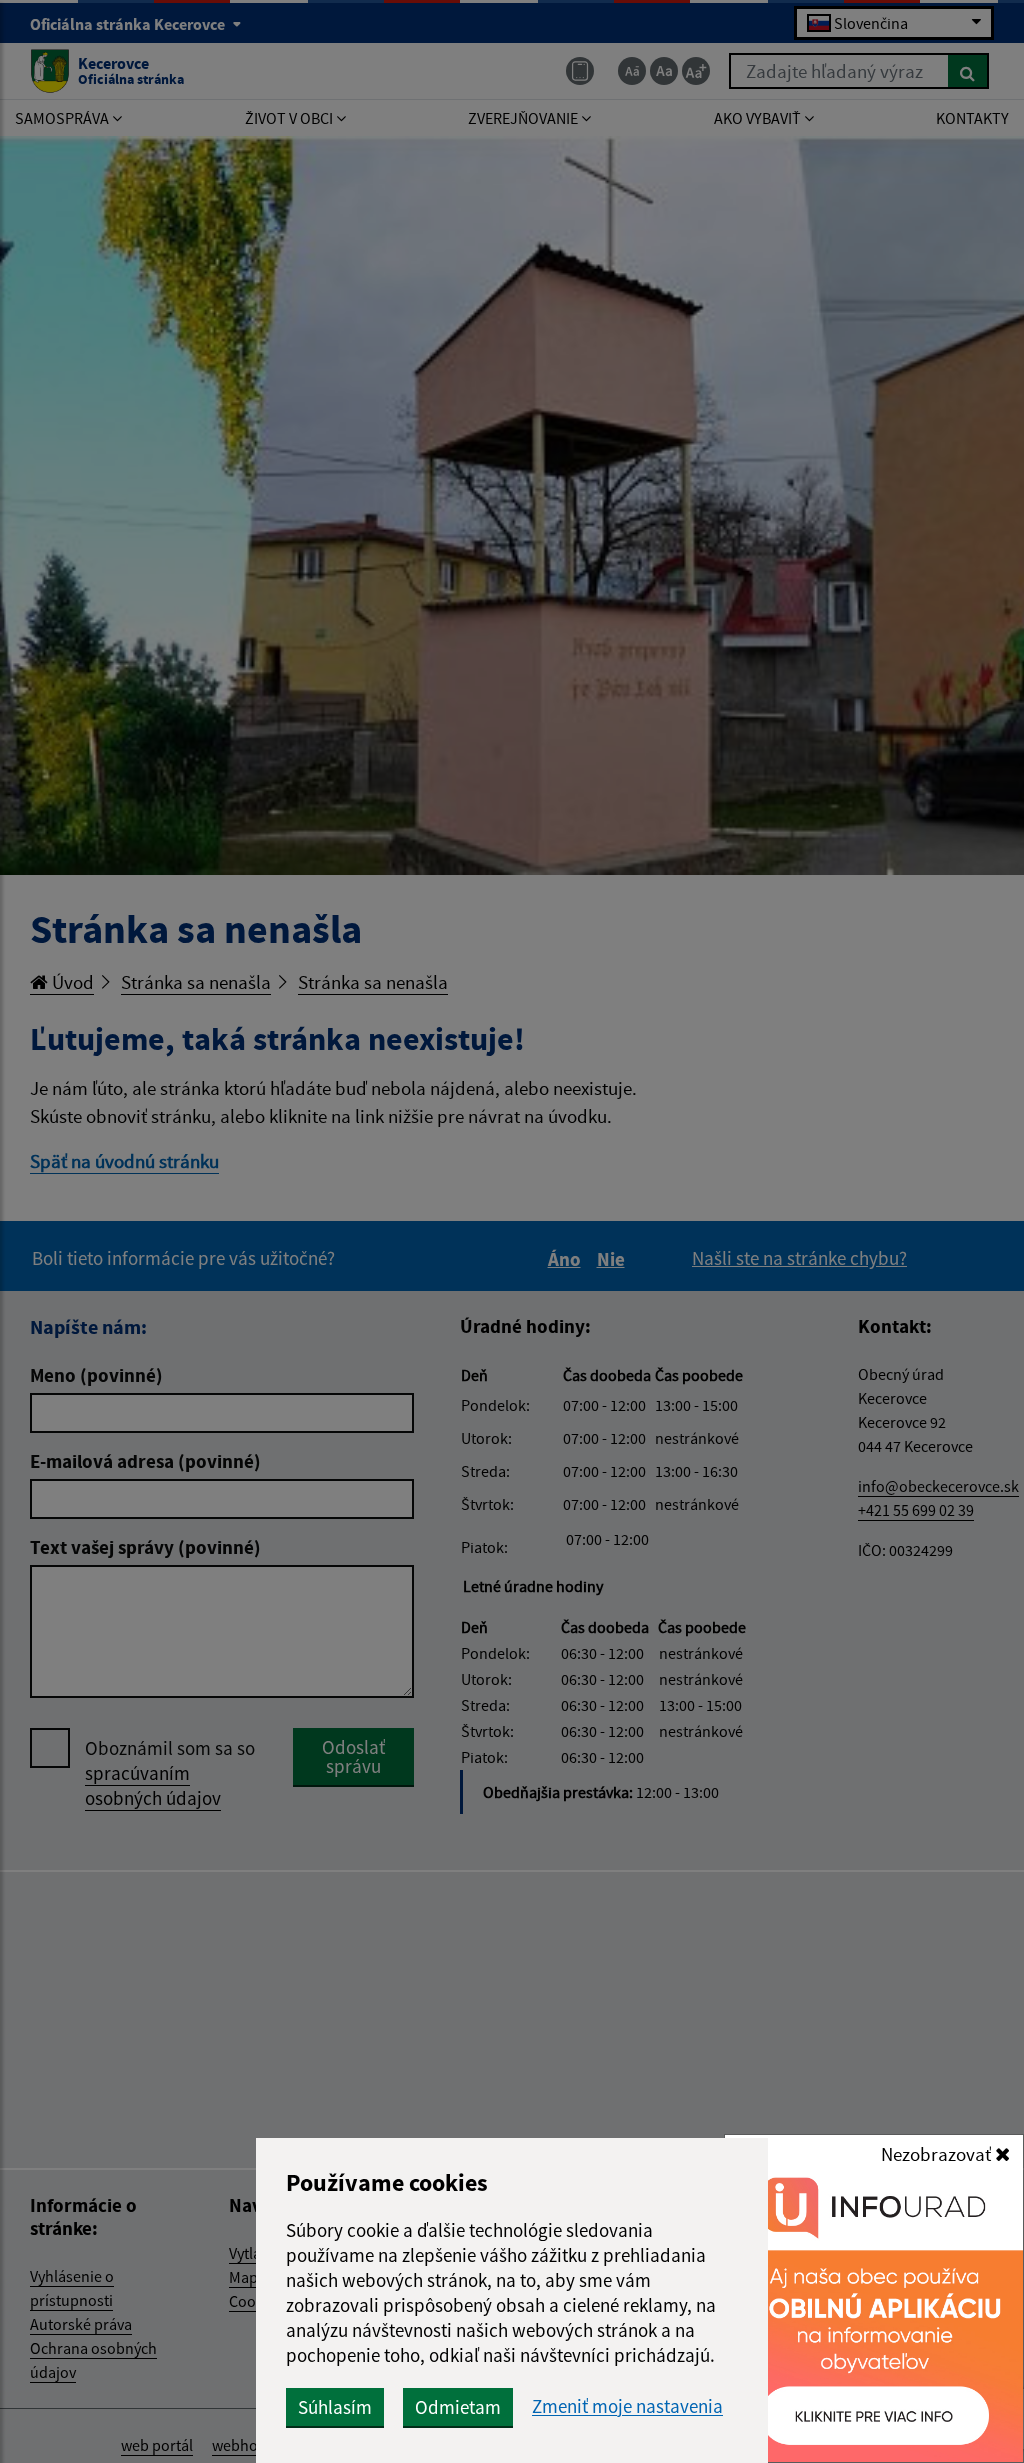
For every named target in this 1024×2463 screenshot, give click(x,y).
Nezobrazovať (938, 2154)
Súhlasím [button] (335, 2407)
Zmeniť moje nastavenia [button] (627, 2406)
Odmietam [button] (458, 2407)
